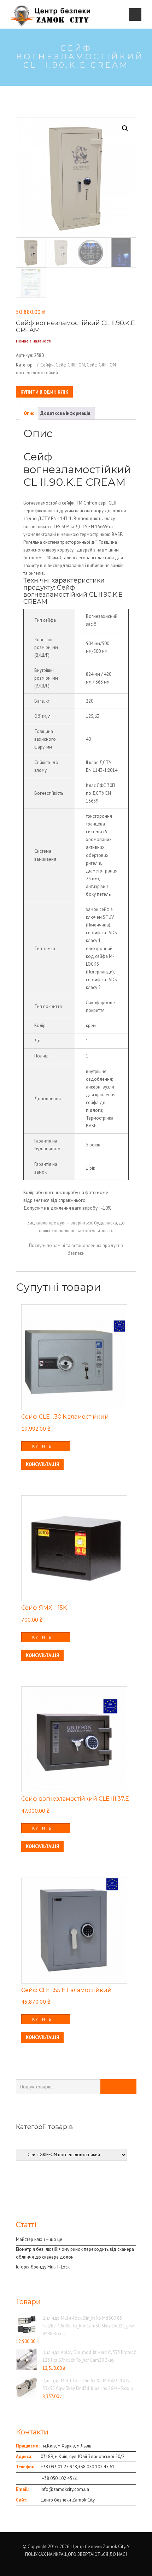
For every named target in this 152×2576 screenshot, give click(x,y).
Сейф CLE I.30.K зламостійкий (65, 1417)
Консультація (42, 1464)
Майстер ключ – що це (39, 2239)
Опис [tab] (29, 413)
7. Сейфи (45, 365)
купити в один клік (44, 392)
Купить (42, 1446)
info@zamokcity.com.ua (65, 2489)
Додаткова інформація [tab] (65, 413)
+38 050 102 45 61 (96, 2467)
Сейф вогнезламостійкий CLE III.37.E (75, 1799)
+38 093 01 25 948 (59, 2467)
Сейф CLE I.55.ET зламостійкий (66, 1990)
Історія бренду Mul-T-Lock (43, 2267)
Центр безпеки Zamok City (68, 2500)
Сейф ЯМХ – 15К (44, 1608)
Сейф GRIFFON (70, 365)
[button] (125, 129)
